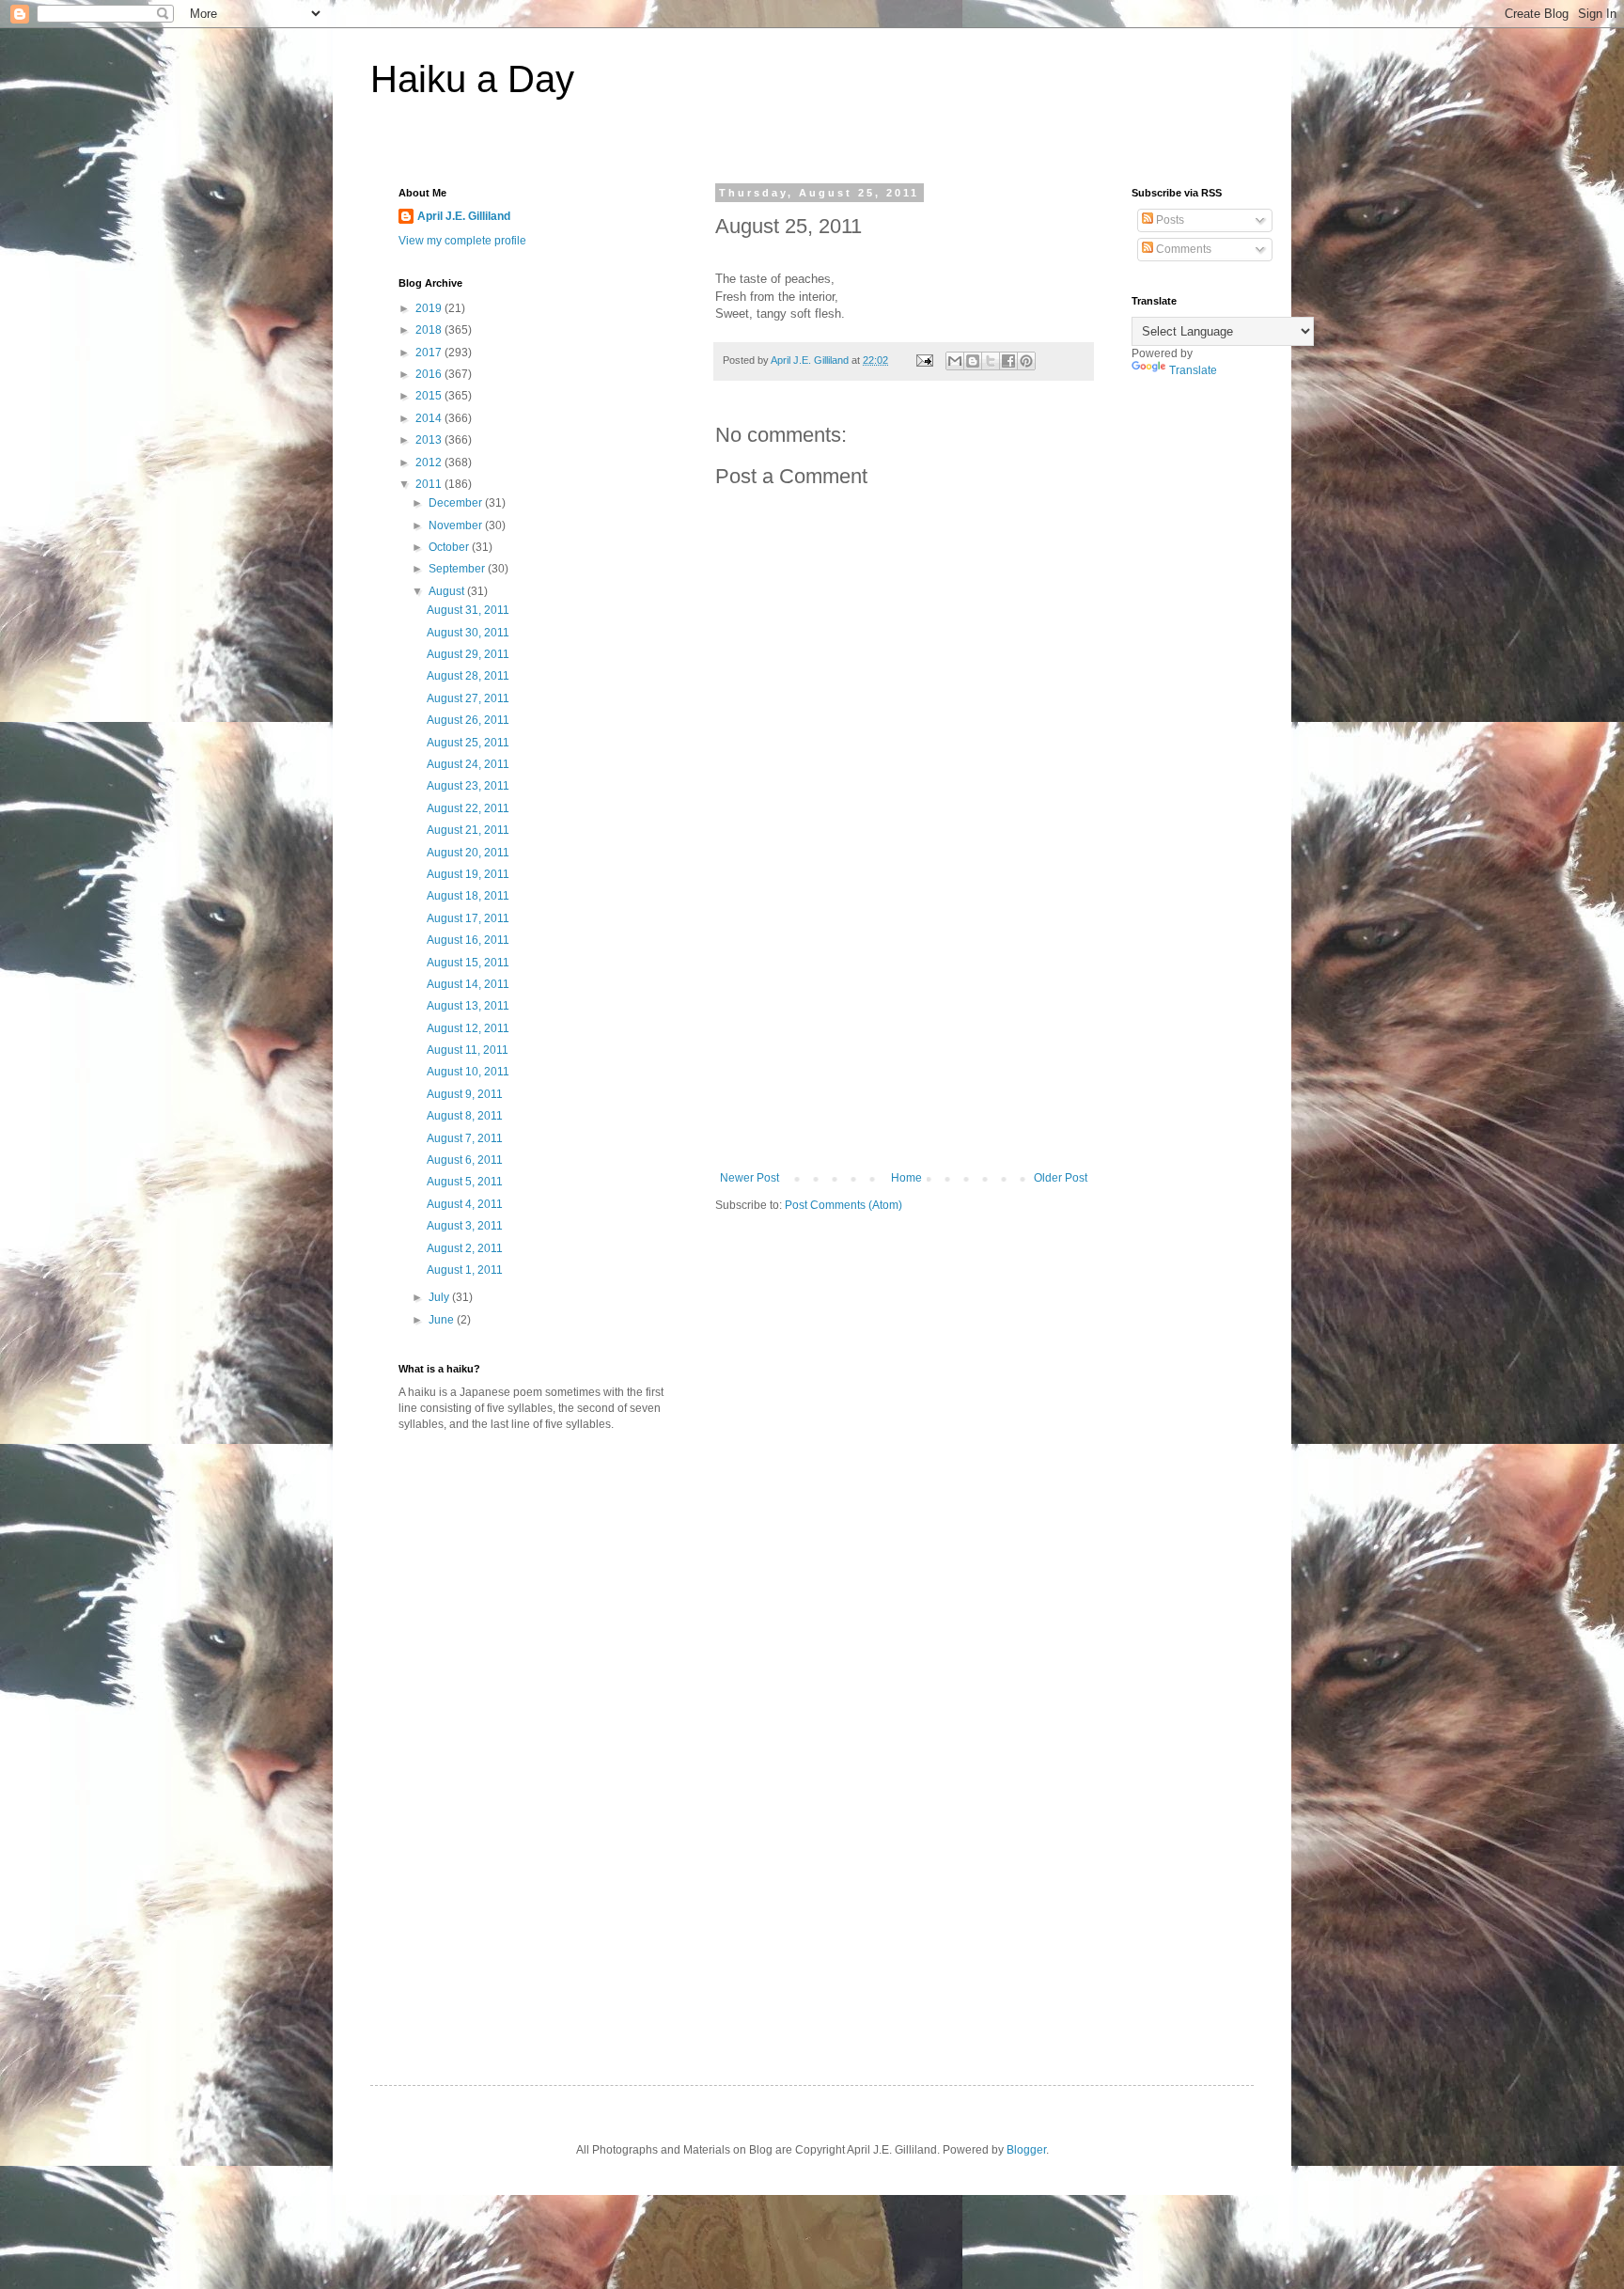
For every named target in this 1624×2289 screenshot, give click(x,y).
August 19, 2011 (468, 874)
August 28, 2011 (468, 676)
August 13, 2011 (468, 1006)
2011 (430, 484)
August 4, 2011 (465, 1204)
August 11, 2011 (468, 1050)
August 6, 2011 (465, 1160)
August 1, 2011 (465, 1270)
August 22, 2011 (468, 808)
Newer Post (750, 1178)
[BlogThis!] (973, 361)
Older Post (1061, 1178)
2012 (430, 463)
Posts (1169, 220)
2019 (430, 308)
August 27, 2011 (468, 698)
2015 (430, 396)
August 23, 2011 (468, 786)
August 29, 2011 (468, 654)
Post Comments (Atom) (843, 1205)
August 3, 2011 (465, 1226)
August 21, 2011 (468, 830)
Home (906, 1178)
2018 (430, 330)
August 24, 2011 (468, 764)
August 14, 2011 (468, 984)
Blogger (1026, 2150)
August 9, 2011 (465, 1094)
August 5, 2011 (465, 1182)
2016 (430, 374)
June (443, 1320)
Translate (1193, 370)
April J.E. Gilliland (464, 216)
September (458, 569)
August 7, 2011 (465, 1138)
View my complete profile (462, 241)
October (450, 547)
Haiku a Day (472, 79)
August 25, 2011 (468, 743)
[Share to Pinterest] (1026, 361)
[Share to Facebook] (1008, 361)
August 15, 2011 (468, 963)
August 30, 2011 (468, 633)
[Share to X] (991, 361)
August (448, 591)
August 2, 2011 (465, 1248)
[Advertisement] (904, 1030)
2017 (430, 353)
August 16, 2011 (468, 940)
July (440, 1297)
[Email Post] (924, 360)
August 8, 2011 (465, 1116)
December (457, 503)
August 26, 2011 (468, 720)
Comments (1182, 249)
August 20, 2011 (468, 853)
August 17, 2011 (468, 918)
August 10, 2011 (468, 1072)
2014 (430, 418)
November (457, 525)
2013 (430, 440)
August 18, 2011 (468, 896)
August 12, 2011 (468, 1028)
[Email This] (955, 361)
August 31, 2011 (468, 610)
